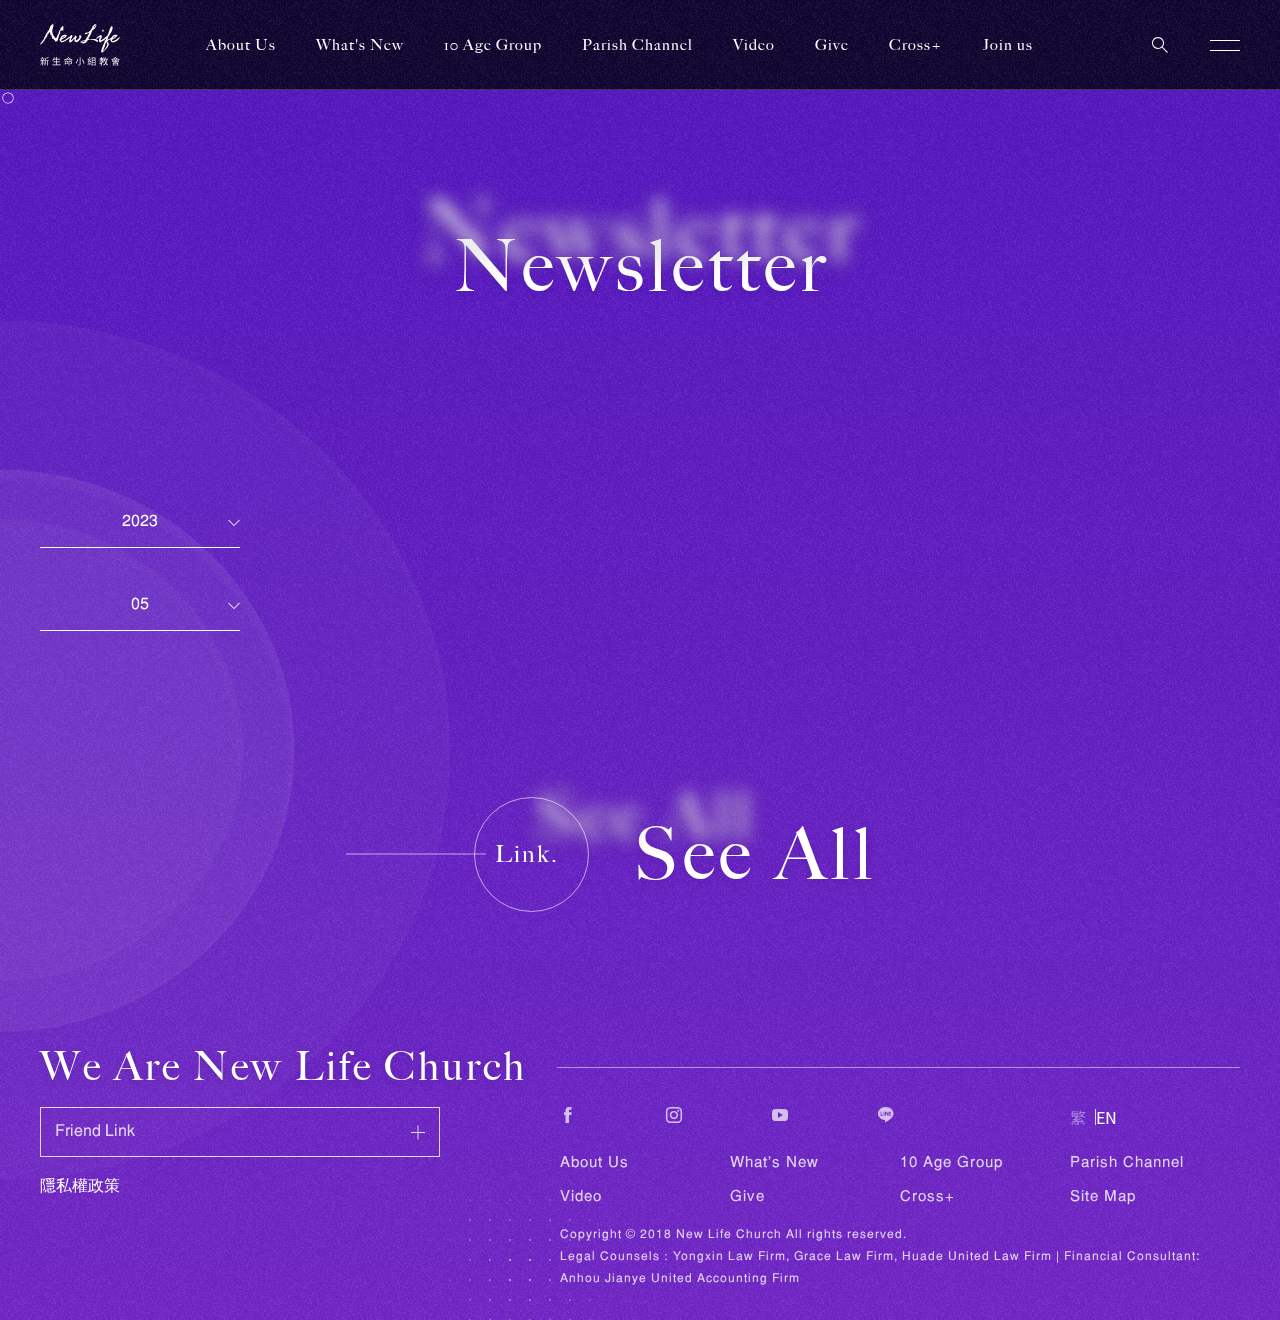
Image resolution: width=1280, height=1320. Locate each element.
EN (1106, 1117)
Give (747, 1197)
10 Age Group (951, 1163)
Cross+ (916, 45)
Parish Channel (637, 45)
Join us (1008, 45)
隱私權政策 (80, 1187)
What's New (774, 1163)
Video (581, 1197)
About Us (594, 1163)
